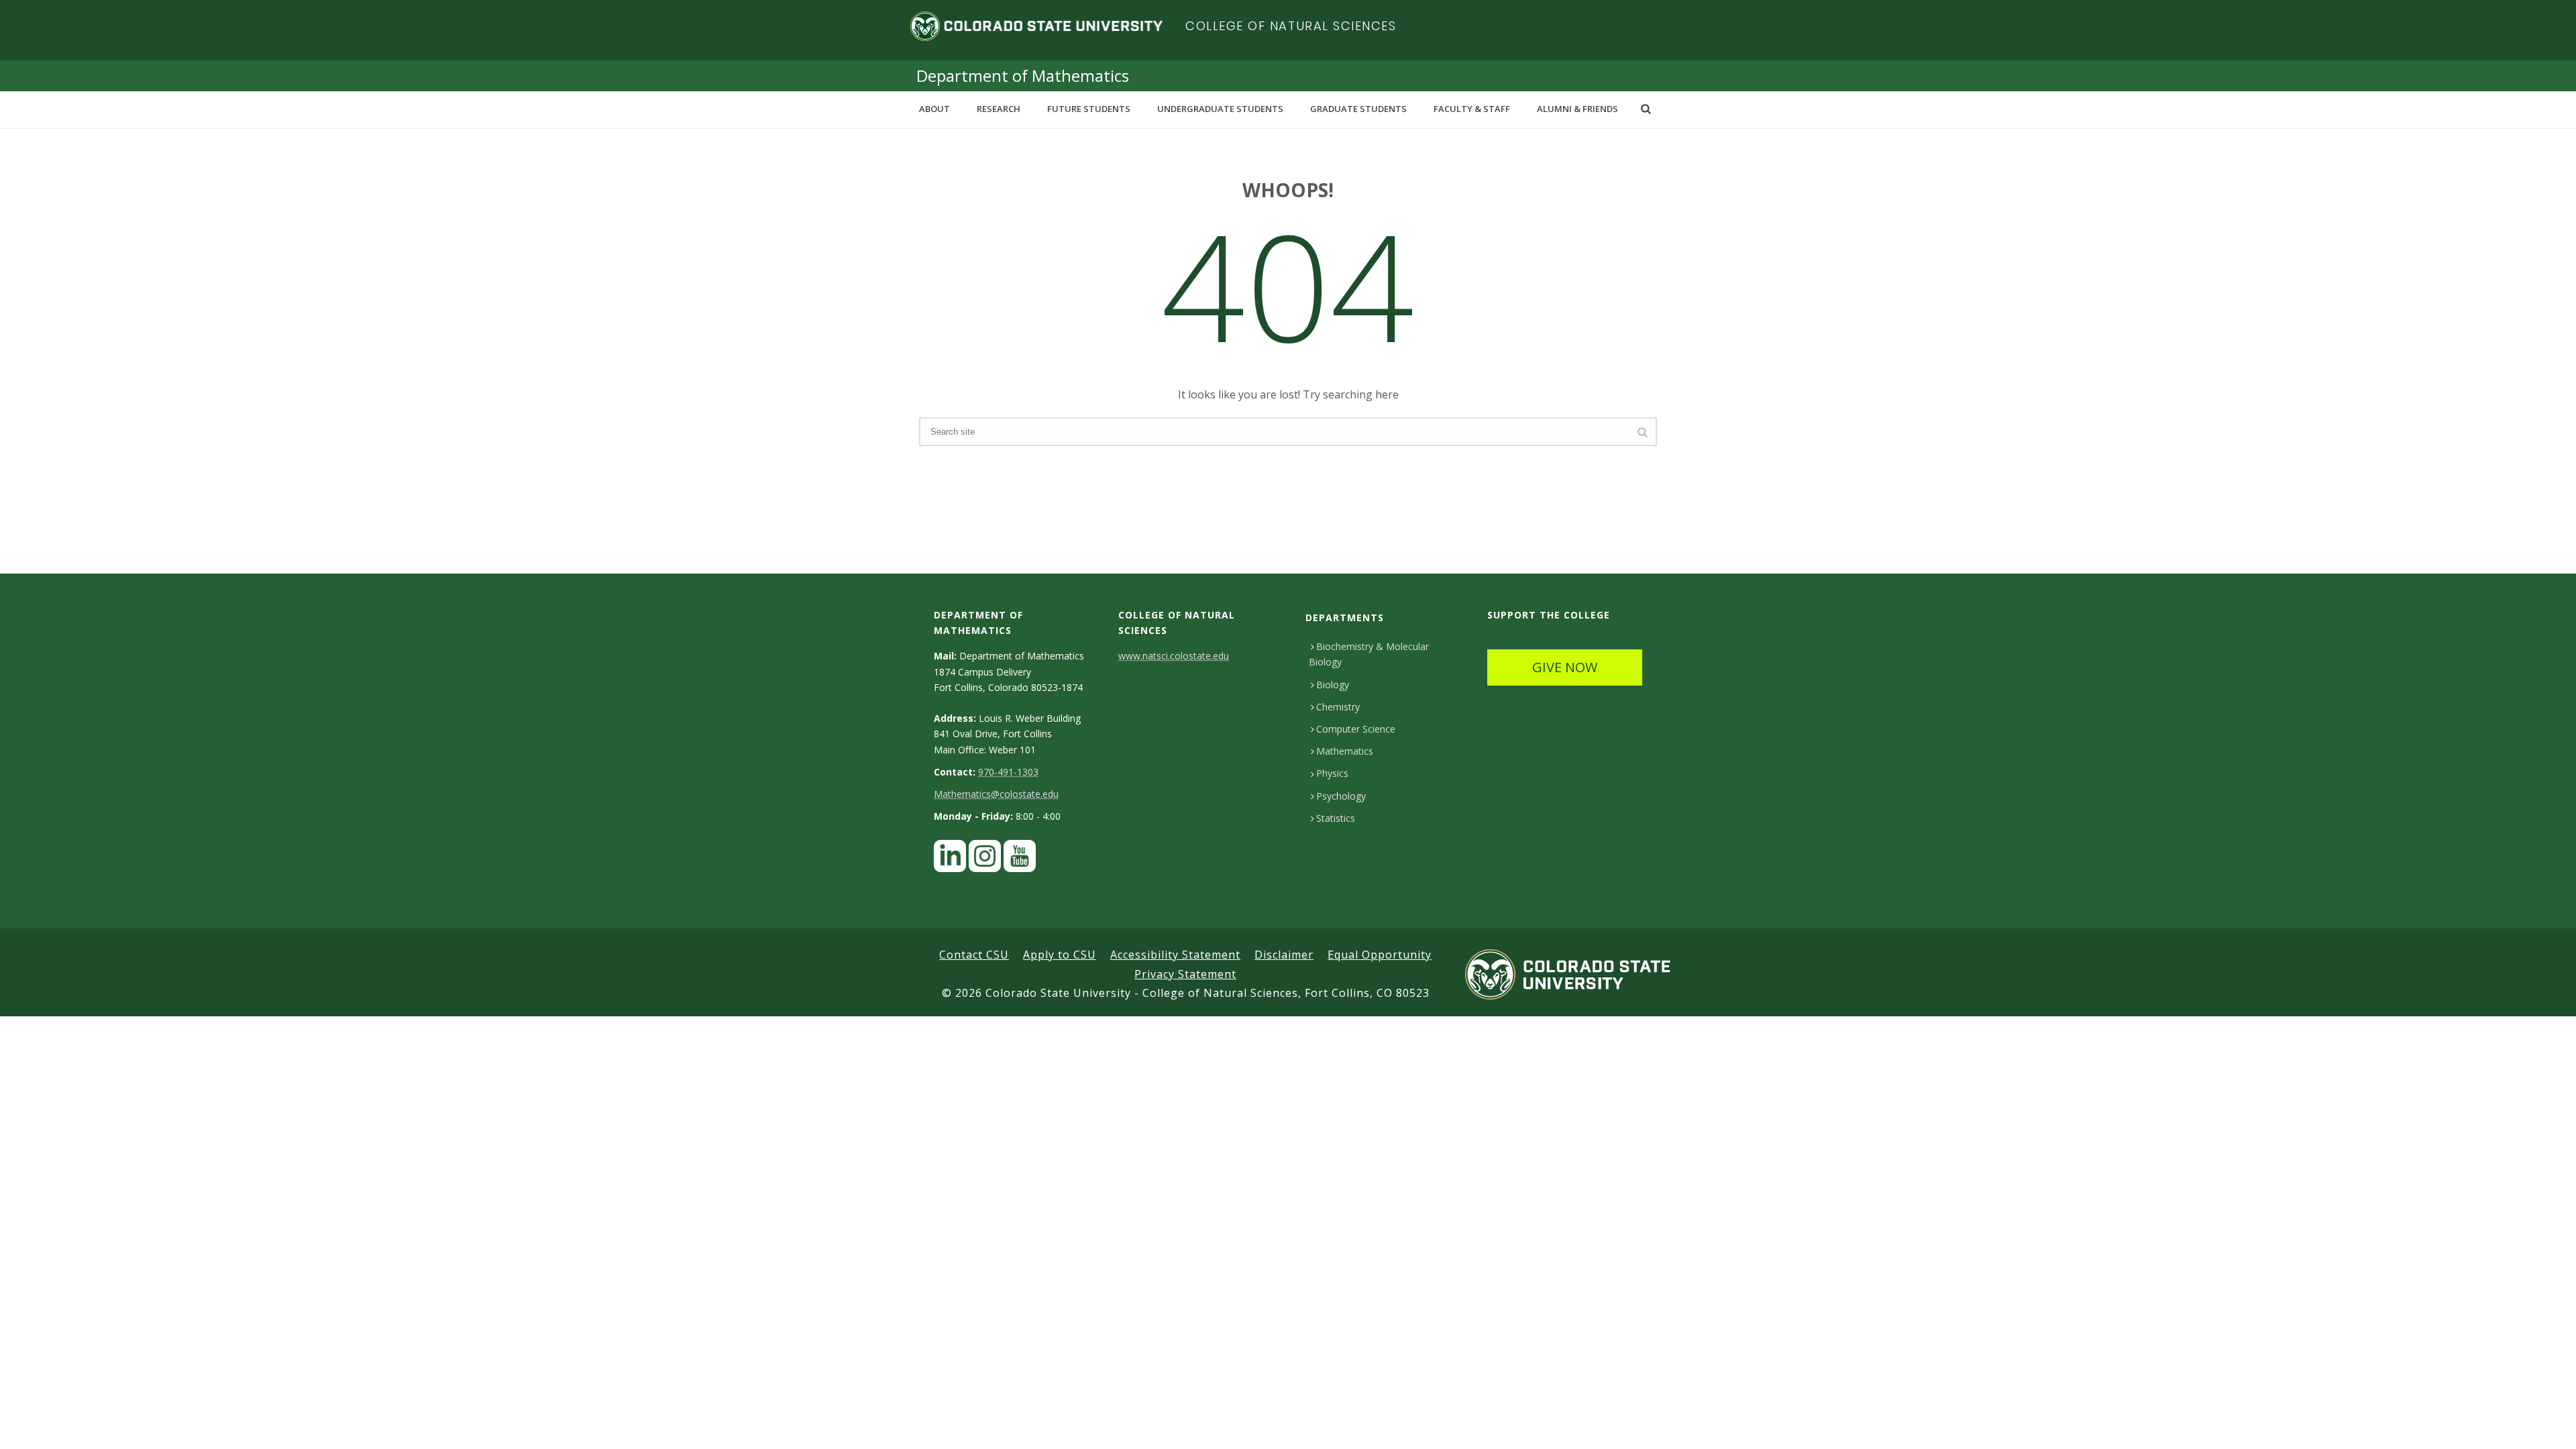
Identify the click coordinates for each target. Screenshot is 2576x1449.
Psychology (1341, 796)
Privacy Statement (1185, 974)
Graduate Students (1358, 109)
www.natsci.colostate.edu (1174, 656)
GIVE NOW (1565, 667)
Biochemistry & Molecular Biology (1369, 654)
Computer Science (1356, 729)
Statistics (1336, 818)
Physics (1332, 773)
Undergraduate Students (1220, 109)
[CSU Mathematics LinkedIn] (950, 860)
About (934, 109)
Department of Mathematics (1023, 75)
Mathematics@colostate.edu (996, 794)
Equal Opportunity (1380, 955)
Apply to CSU (1060, 955)
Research (999, 109)
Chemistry (1338, 707)
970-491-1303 (1008, 772)
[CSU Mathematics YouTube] (1020, 860)
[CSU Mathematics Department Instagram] (985, 860)
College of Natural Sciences (1291, 26)
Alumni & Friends (1577, 109)
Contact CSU (974, 955)
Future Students (1089, 109)
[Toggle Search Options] (1646, 109)
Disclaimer (1284, 955)
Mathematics (1345, 751)
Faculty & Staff (1472, 109)
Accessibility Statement (1175, 955)
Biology (1333, 685)
